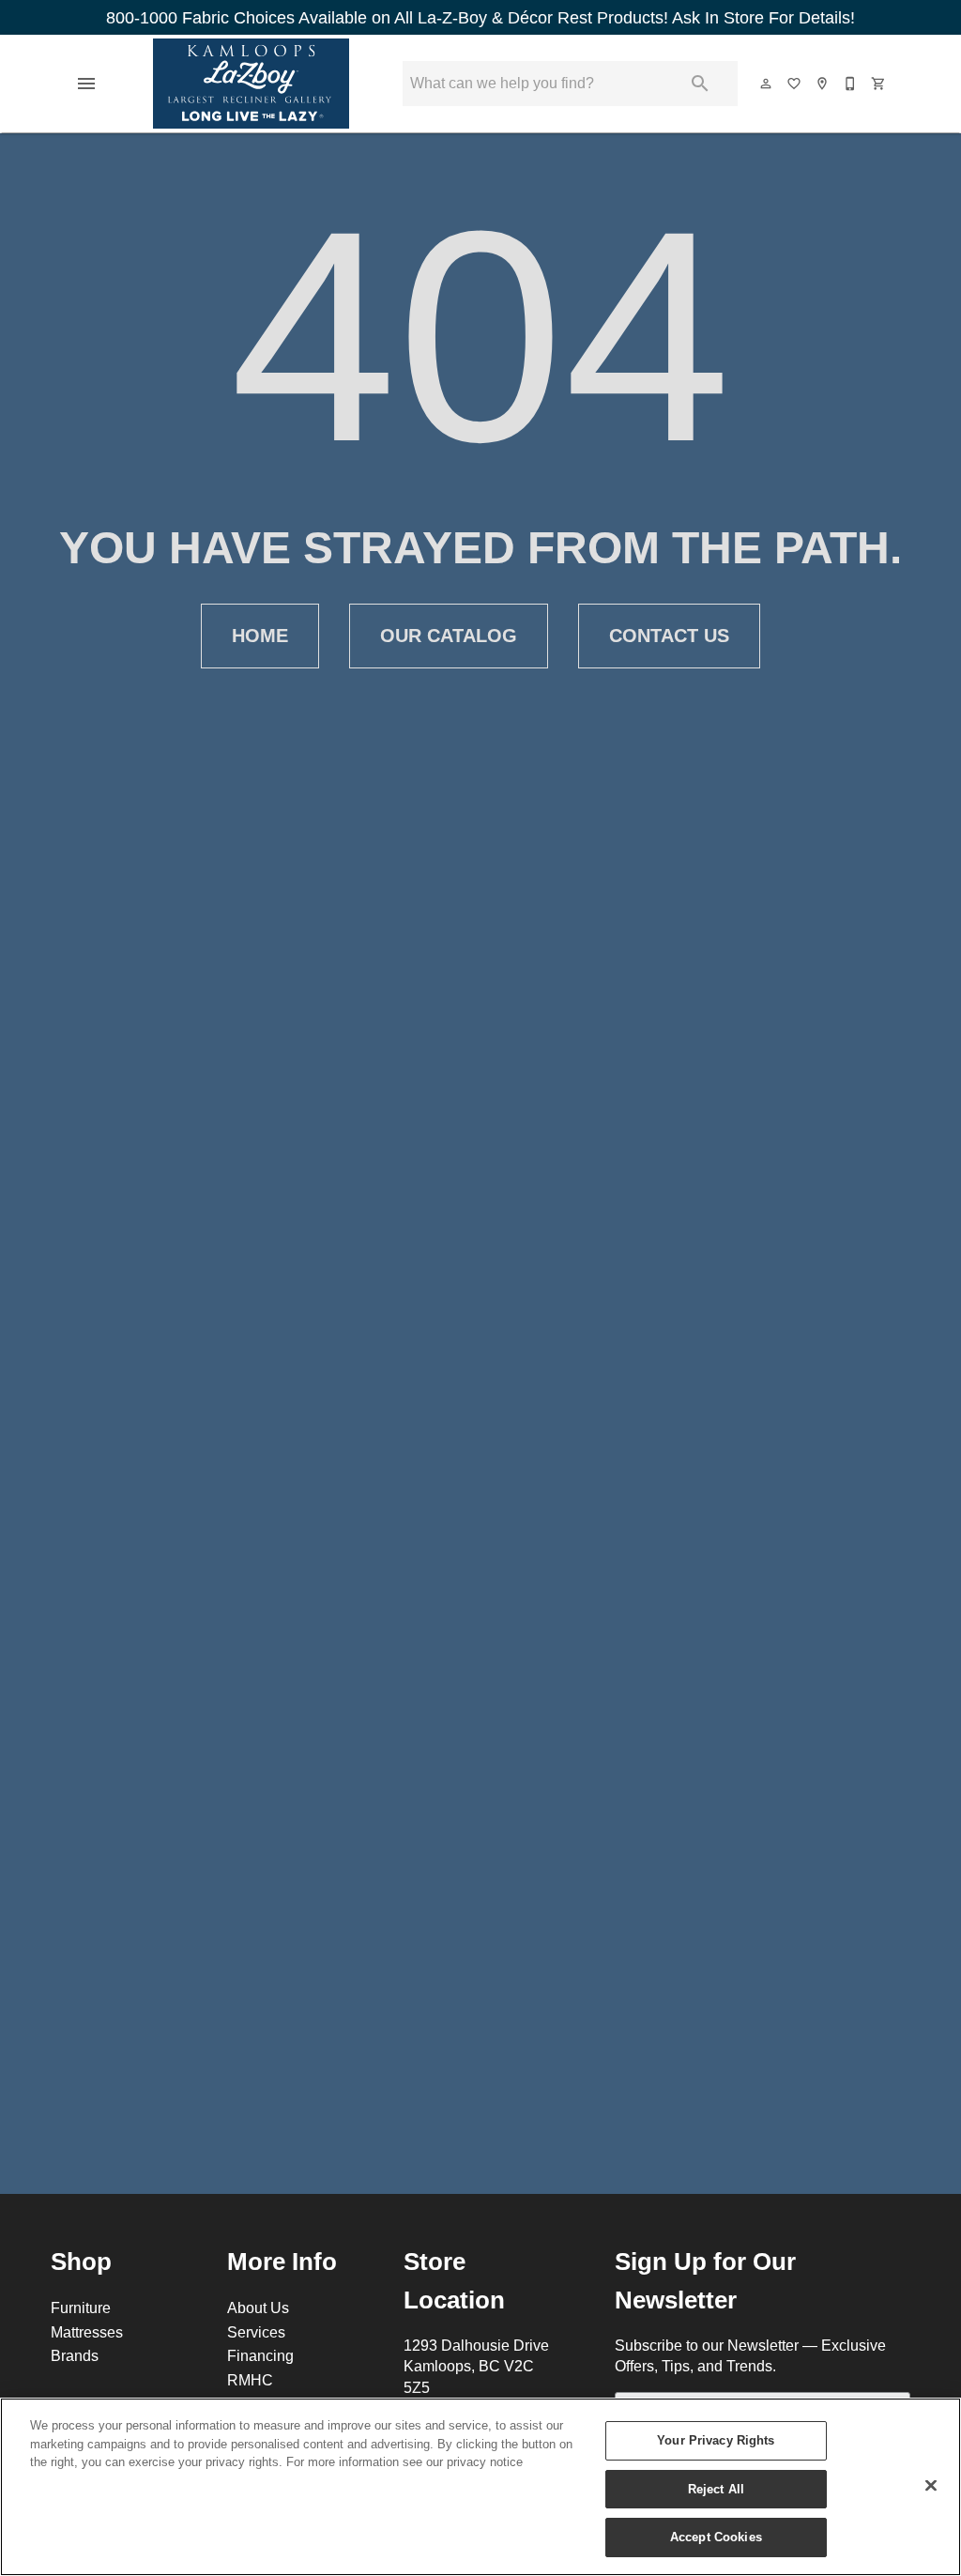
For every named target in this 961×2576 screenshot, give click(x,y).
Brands (75, 2355)
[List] (795, 84)
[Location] (823, 84)
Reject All (716, 2489)
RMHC (250, 2380)
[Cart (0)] (879, 84)
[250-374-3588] (851, 84)
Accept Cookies (716, 2537)
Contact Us (669, 636)
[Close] (931, 2486)
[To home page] (252, 84)
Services (256, 2332)
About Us (258, 2308)
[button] (86, 84)
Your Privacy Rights (716, 2440)
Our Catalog (449, 636)
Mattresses (87, 2332)
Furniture (81, 2308)
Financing (260, 2355)
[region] (480, 2487)
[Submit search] (700, 84)
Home (260, 636)
